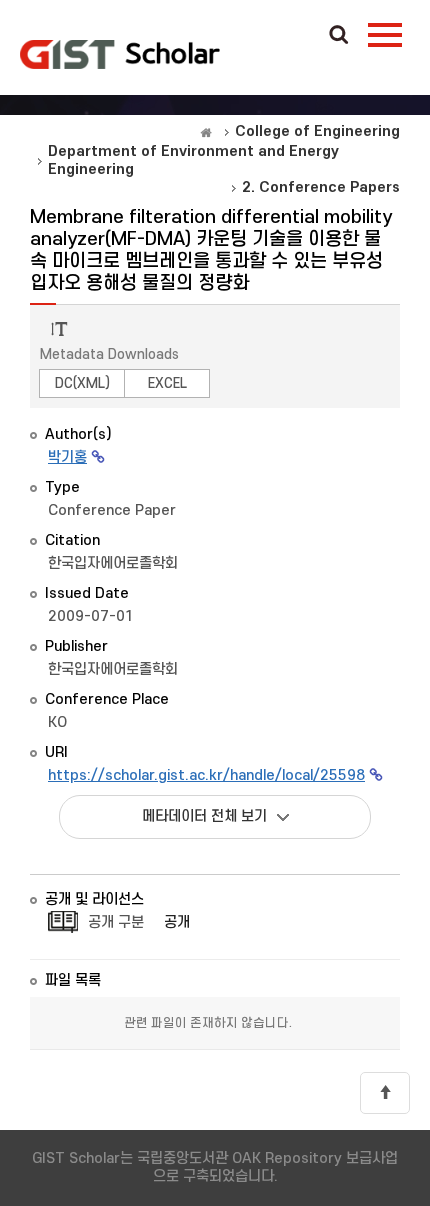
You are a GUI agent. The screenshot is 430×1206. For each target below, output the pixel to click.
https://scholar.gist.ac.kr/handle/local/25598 (206, 775)
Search (339, 36)
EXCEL (167, 383)
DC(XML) (82, 383)
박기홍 (67, 457)
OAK (120, 54)
